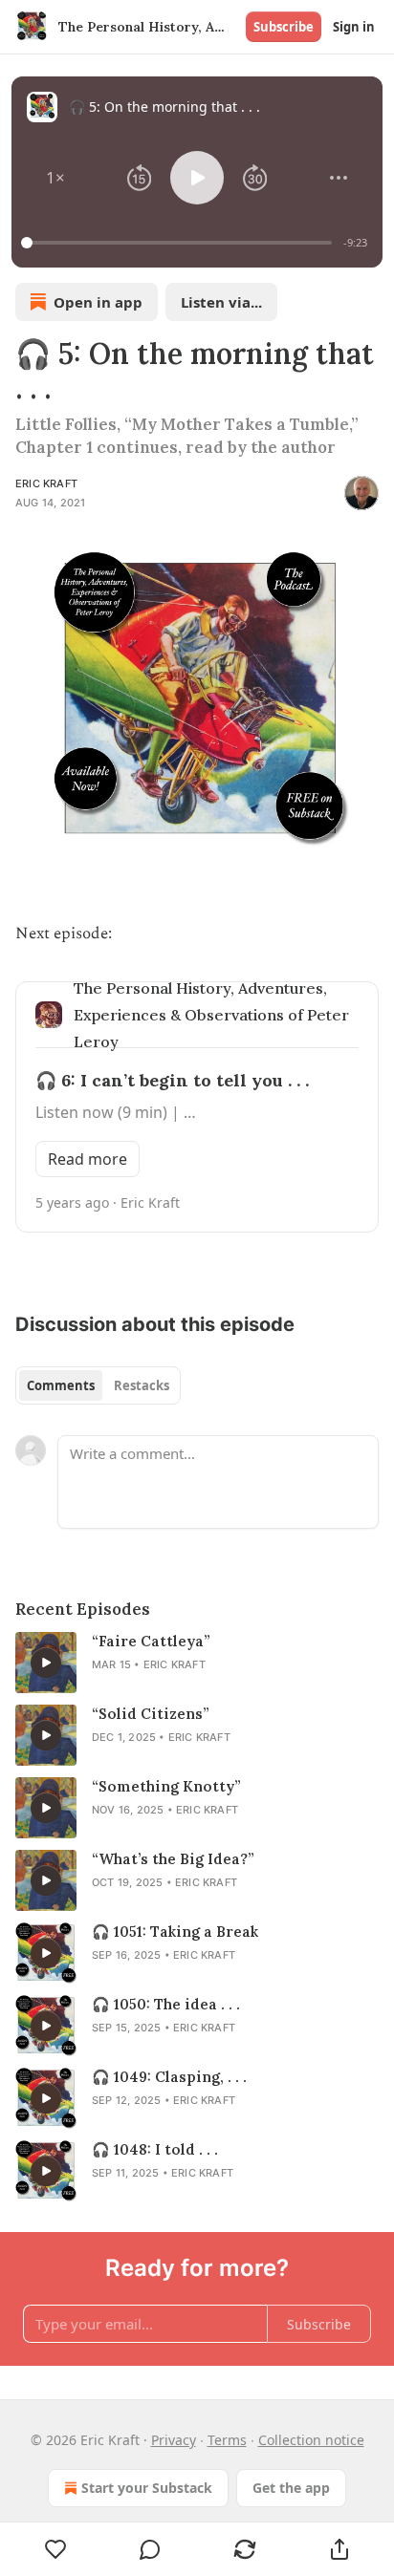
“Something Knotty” (166, 1786)
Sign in (354, 27)
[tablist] (98, 1385)
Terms (227, 2440)
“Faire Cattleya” (151, 1641)
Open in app (98, 302)
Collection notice (311, 2440)
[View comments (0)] (151, 2549)
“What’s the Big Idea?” (173, 1859)
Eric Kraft (46, 483)
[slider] (179, 243)
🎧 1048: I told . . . (155, 2149)
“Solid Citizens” (151, 1714)
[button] (55, 178)
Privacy (174, 2440)
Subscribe (284, 27)
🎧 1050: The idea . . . (166, 2004)
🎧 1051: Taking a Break (175, 1932)
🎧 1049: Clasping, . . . (169, 2077)
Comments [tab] (61, 1385)
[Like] (55, 2549)
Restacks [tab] (142, 1385)
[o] (46, 1663)
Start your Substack (147, 2488)
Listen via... (221, 302)
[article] (197, 1663)
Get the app (291, 2488)
